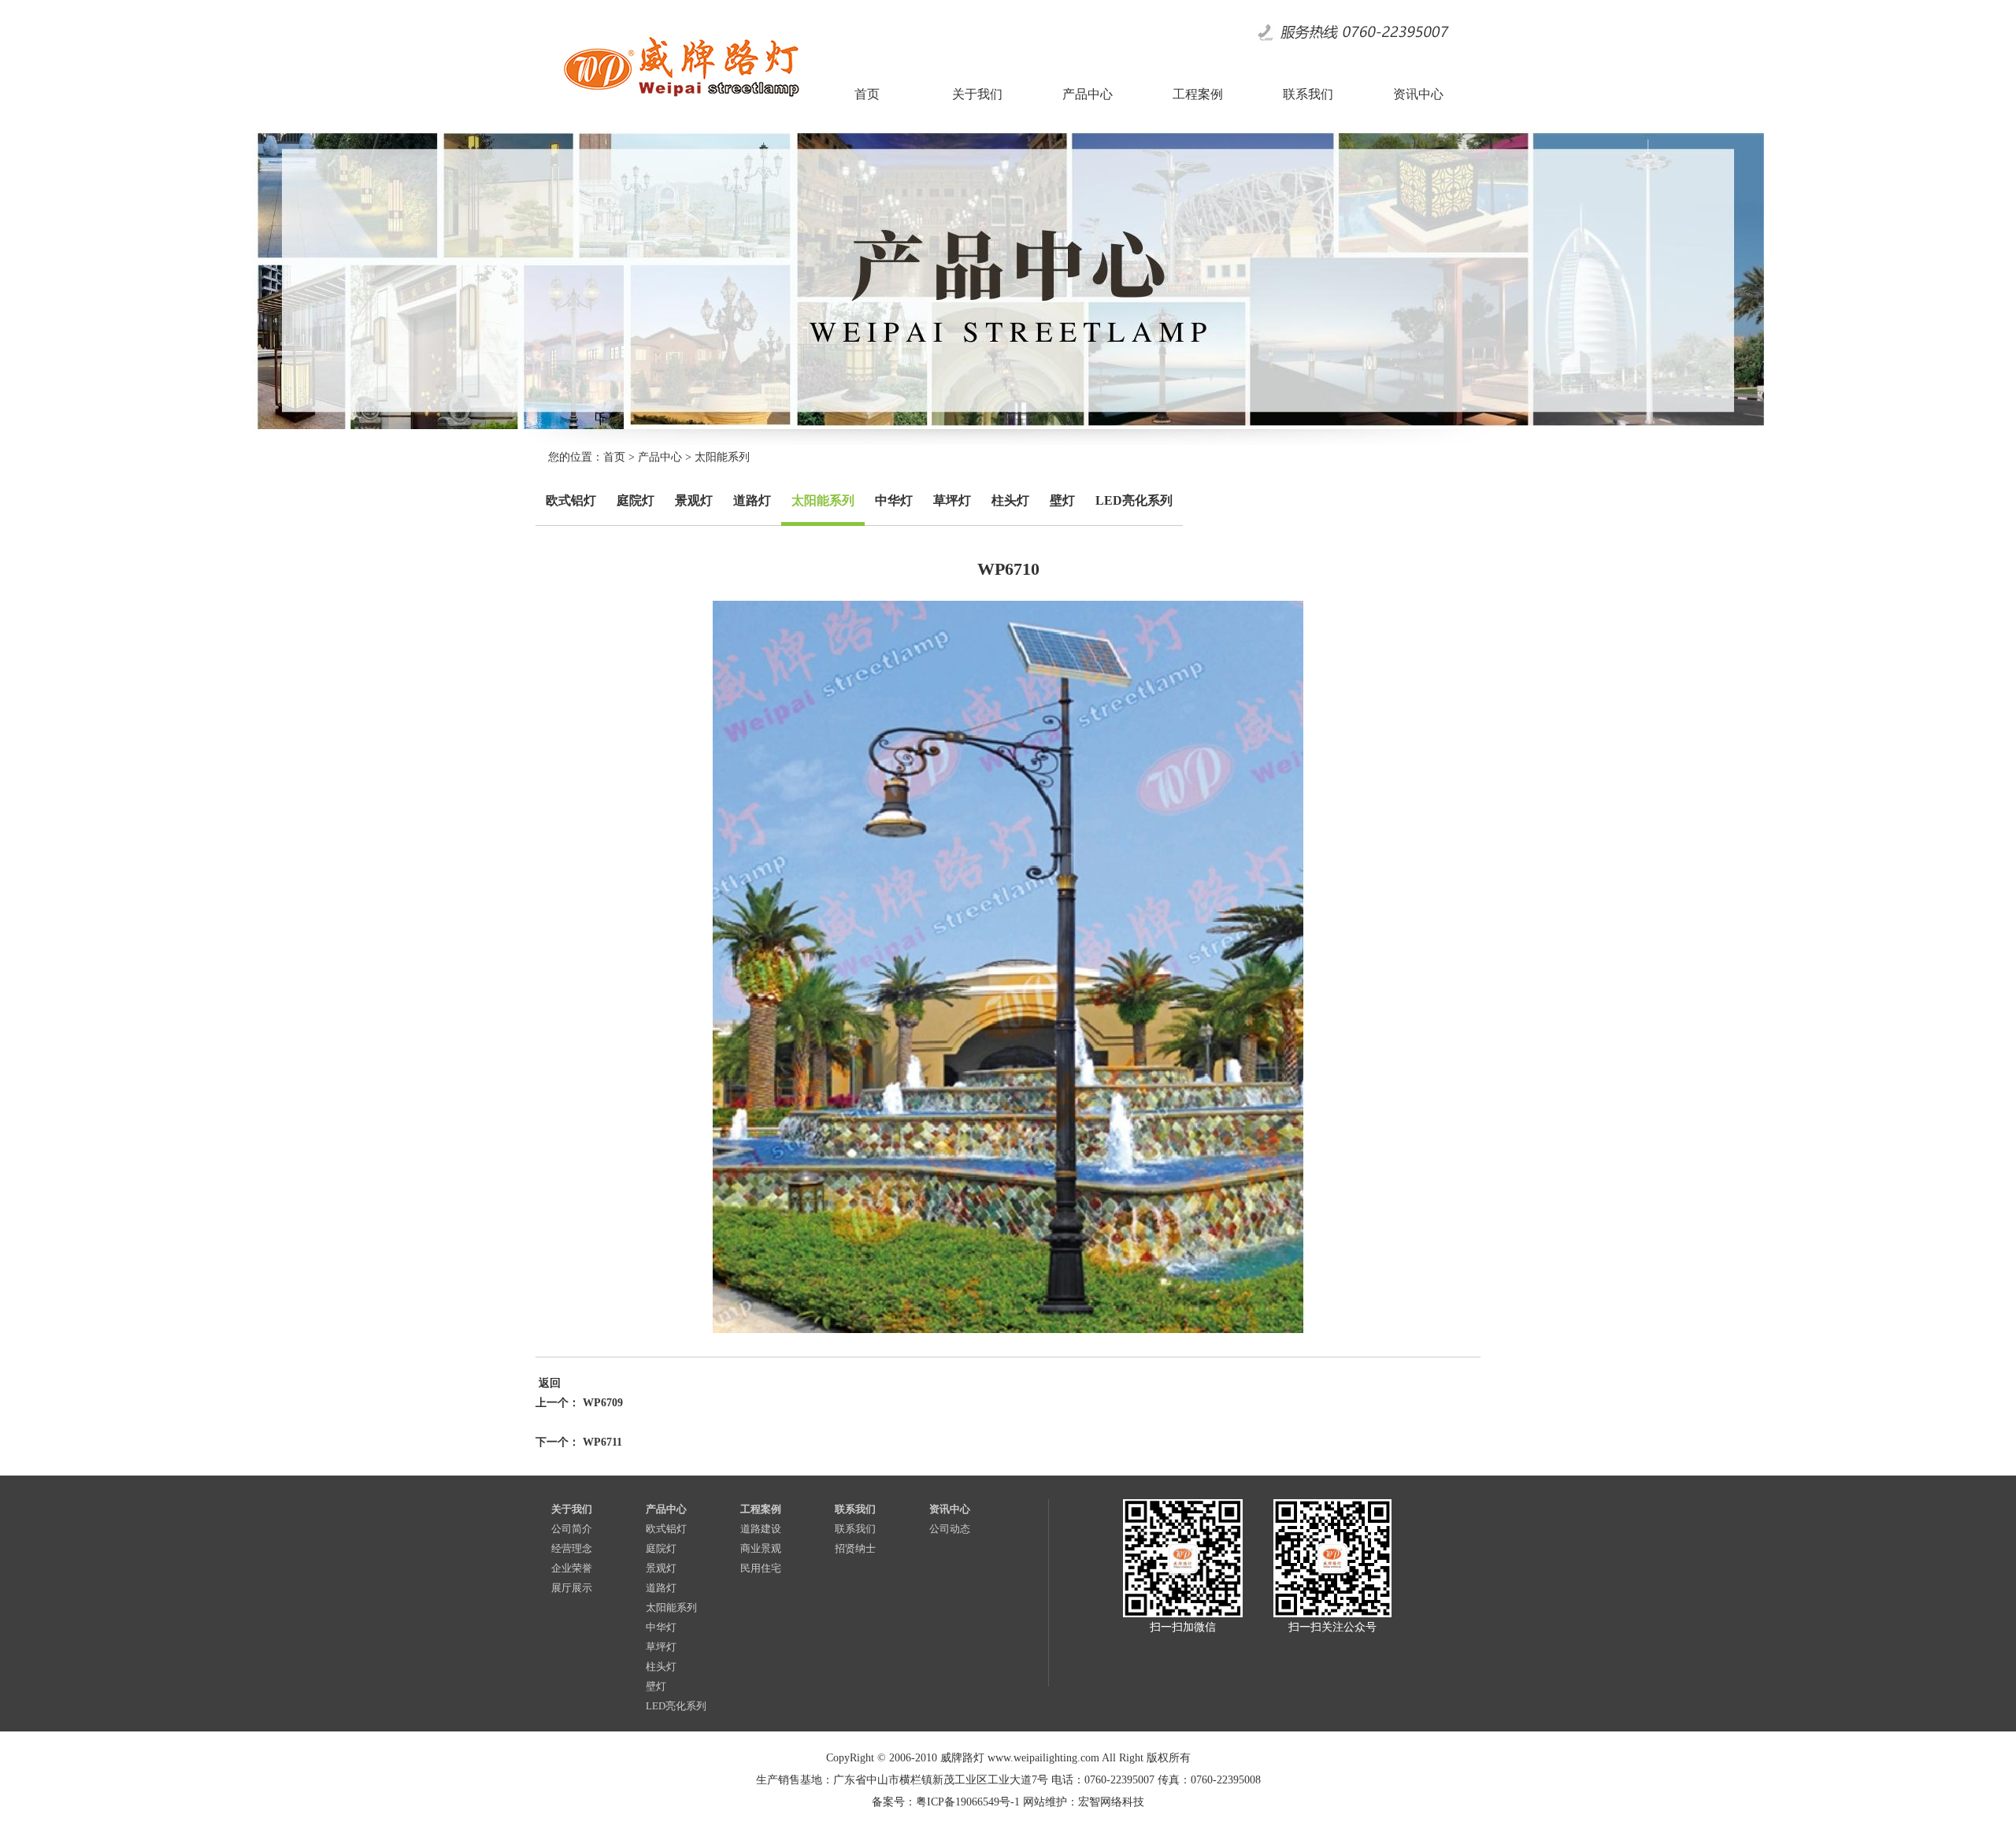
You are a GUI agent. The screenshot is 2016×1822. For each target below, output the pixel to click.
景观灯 (694, 500)
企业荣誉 (572, 1568)
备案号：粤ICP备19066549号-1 (946, 1802)
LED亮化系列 (1134, 500)
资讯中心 (950, 1509)
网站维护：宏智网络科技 (1084, 1802)
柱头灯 (1010, 500)
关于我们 (572, 1509)
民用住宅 (761, 1568)
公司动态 (950, 1529)
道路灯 (752, 500)
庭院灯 (636, 500)
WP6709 (603, 1403)
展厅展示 (572, 1588)
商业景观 (761, 1548)
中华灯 (894, 500)
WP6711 (602, 1442)
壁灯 (1062, 500)
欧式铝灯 (571, 500)
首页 (614, 457)
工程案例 (761, 1509)
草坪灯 (952, 500)
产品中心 (660, 457)
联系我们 (855, 1509)
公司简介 (572, 1529)
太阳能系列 (722, 457)
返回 (548, 1383)
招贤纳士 (855, 1548)
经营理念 (572, 1548)
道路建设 (761, 1529)
